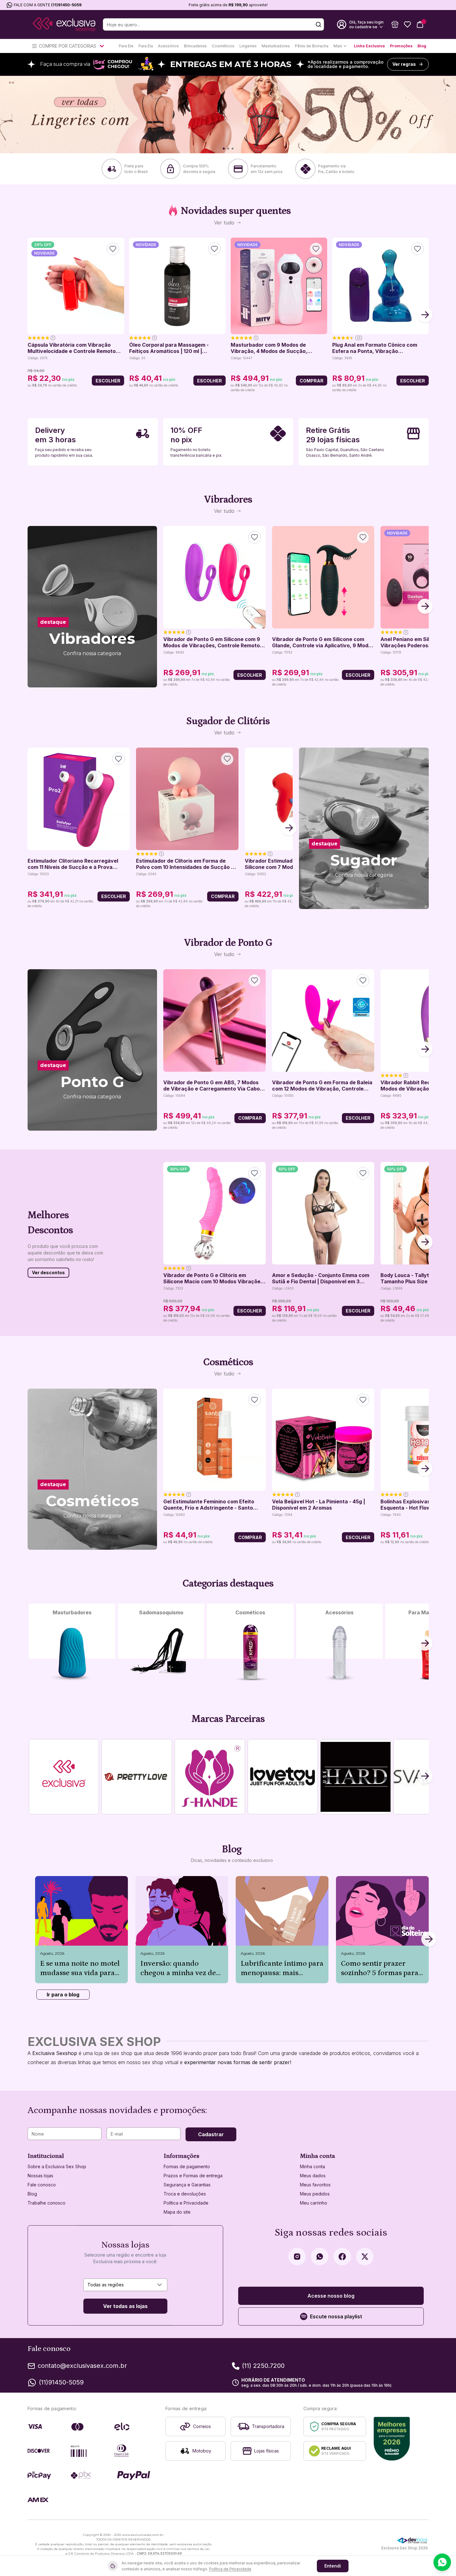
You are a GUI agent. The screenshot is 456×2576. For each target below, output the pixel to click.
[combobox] (125, 2285)
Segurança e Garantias (187, 2185)
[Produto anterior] (31, 315)
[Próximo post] (429, 1940)
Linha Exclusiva (369, 46)
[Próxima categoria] (425, 1644)
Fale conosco (42, 2185)
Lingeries (248, 46)
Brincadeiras (195, 46)
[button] (395, 24)
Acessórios (168, 46)
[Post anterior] (35, 1940)
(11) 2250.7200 (263, 2366)
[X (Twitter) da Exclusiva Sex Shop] (365, 2257)
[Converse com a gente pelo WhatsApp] (442, 2562)
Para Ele (126, 46)
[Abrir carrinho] (420, 24)
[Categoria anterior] (31, 1644)
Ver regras (404, 64)
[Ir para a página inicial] (64, 25)
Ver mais (92, 670)
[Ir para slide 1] (224, 149)
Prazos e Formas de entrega (193, 2176)
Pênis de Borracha (312, 46)
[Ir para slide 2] (228, 149)
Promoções (401, 46)
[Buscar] (318, 24)
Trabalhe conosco (47, 2203)
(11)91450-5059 (66, 5)
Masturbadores (276, 46)
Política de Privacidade (230, 2569)
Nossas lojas (40, 2176)
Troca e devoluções (185, 2194)
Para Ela (146, 46)
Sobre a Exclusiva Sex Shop (57, 2166)
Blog (422, 46)
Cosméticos (223, 46)
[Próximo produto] (425, 315)
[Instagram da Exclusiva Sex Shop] (297, 2257)
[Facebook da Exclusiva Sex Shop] (342, 2257)
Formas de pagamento (187, 2166)
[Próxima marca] (425, 1777)
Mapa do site (177, 2212)
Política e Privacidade (186, 2203)
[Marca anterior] (31, 1777)
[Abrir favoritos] (407, 24)
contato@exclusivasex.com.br (82, 2366)
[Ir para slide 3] (233, 149)
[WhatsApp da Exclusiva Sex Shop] (320, 2257)
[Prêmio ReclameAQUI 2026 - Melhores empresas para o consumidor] (392, 2439)
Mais (338, 46)
